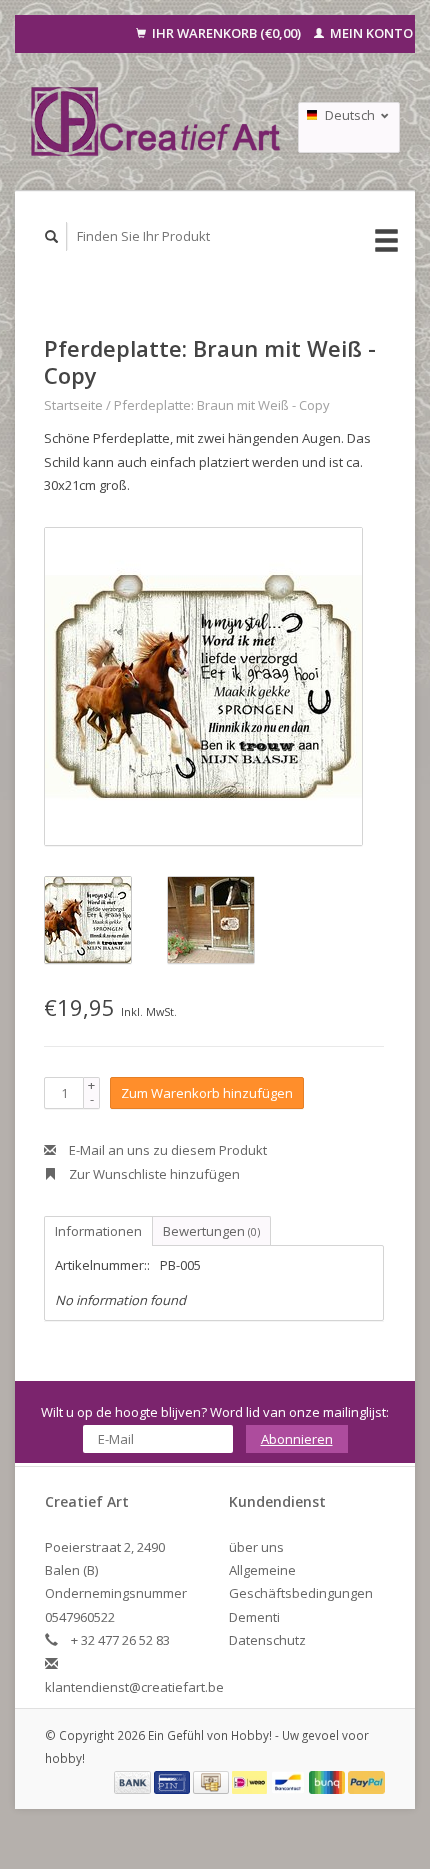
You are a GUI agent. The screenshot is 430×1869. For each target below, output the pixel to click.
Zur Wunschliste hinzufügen (153, 1174)
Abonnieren (297, 1439)
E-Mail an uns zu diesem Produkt (166, 1150)
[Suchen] (52, 236)
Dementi (254, 1617)
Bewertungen (211, 1231)
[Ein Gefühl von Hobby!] (156, 121)
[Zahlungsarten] (134, 1781)
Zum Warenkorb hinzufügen (207, 1093)
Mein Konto (370, 33)
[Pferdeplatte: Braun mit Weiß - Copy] (203, 686)
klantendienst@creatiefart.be (134, 1687)
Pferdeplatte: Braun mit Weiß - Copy (222, 405)
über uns (256, 1547)
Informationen (98, 1231)
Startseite (73, 405)
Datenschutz (267, 1640)
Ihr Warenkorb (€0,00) (226, 33)
